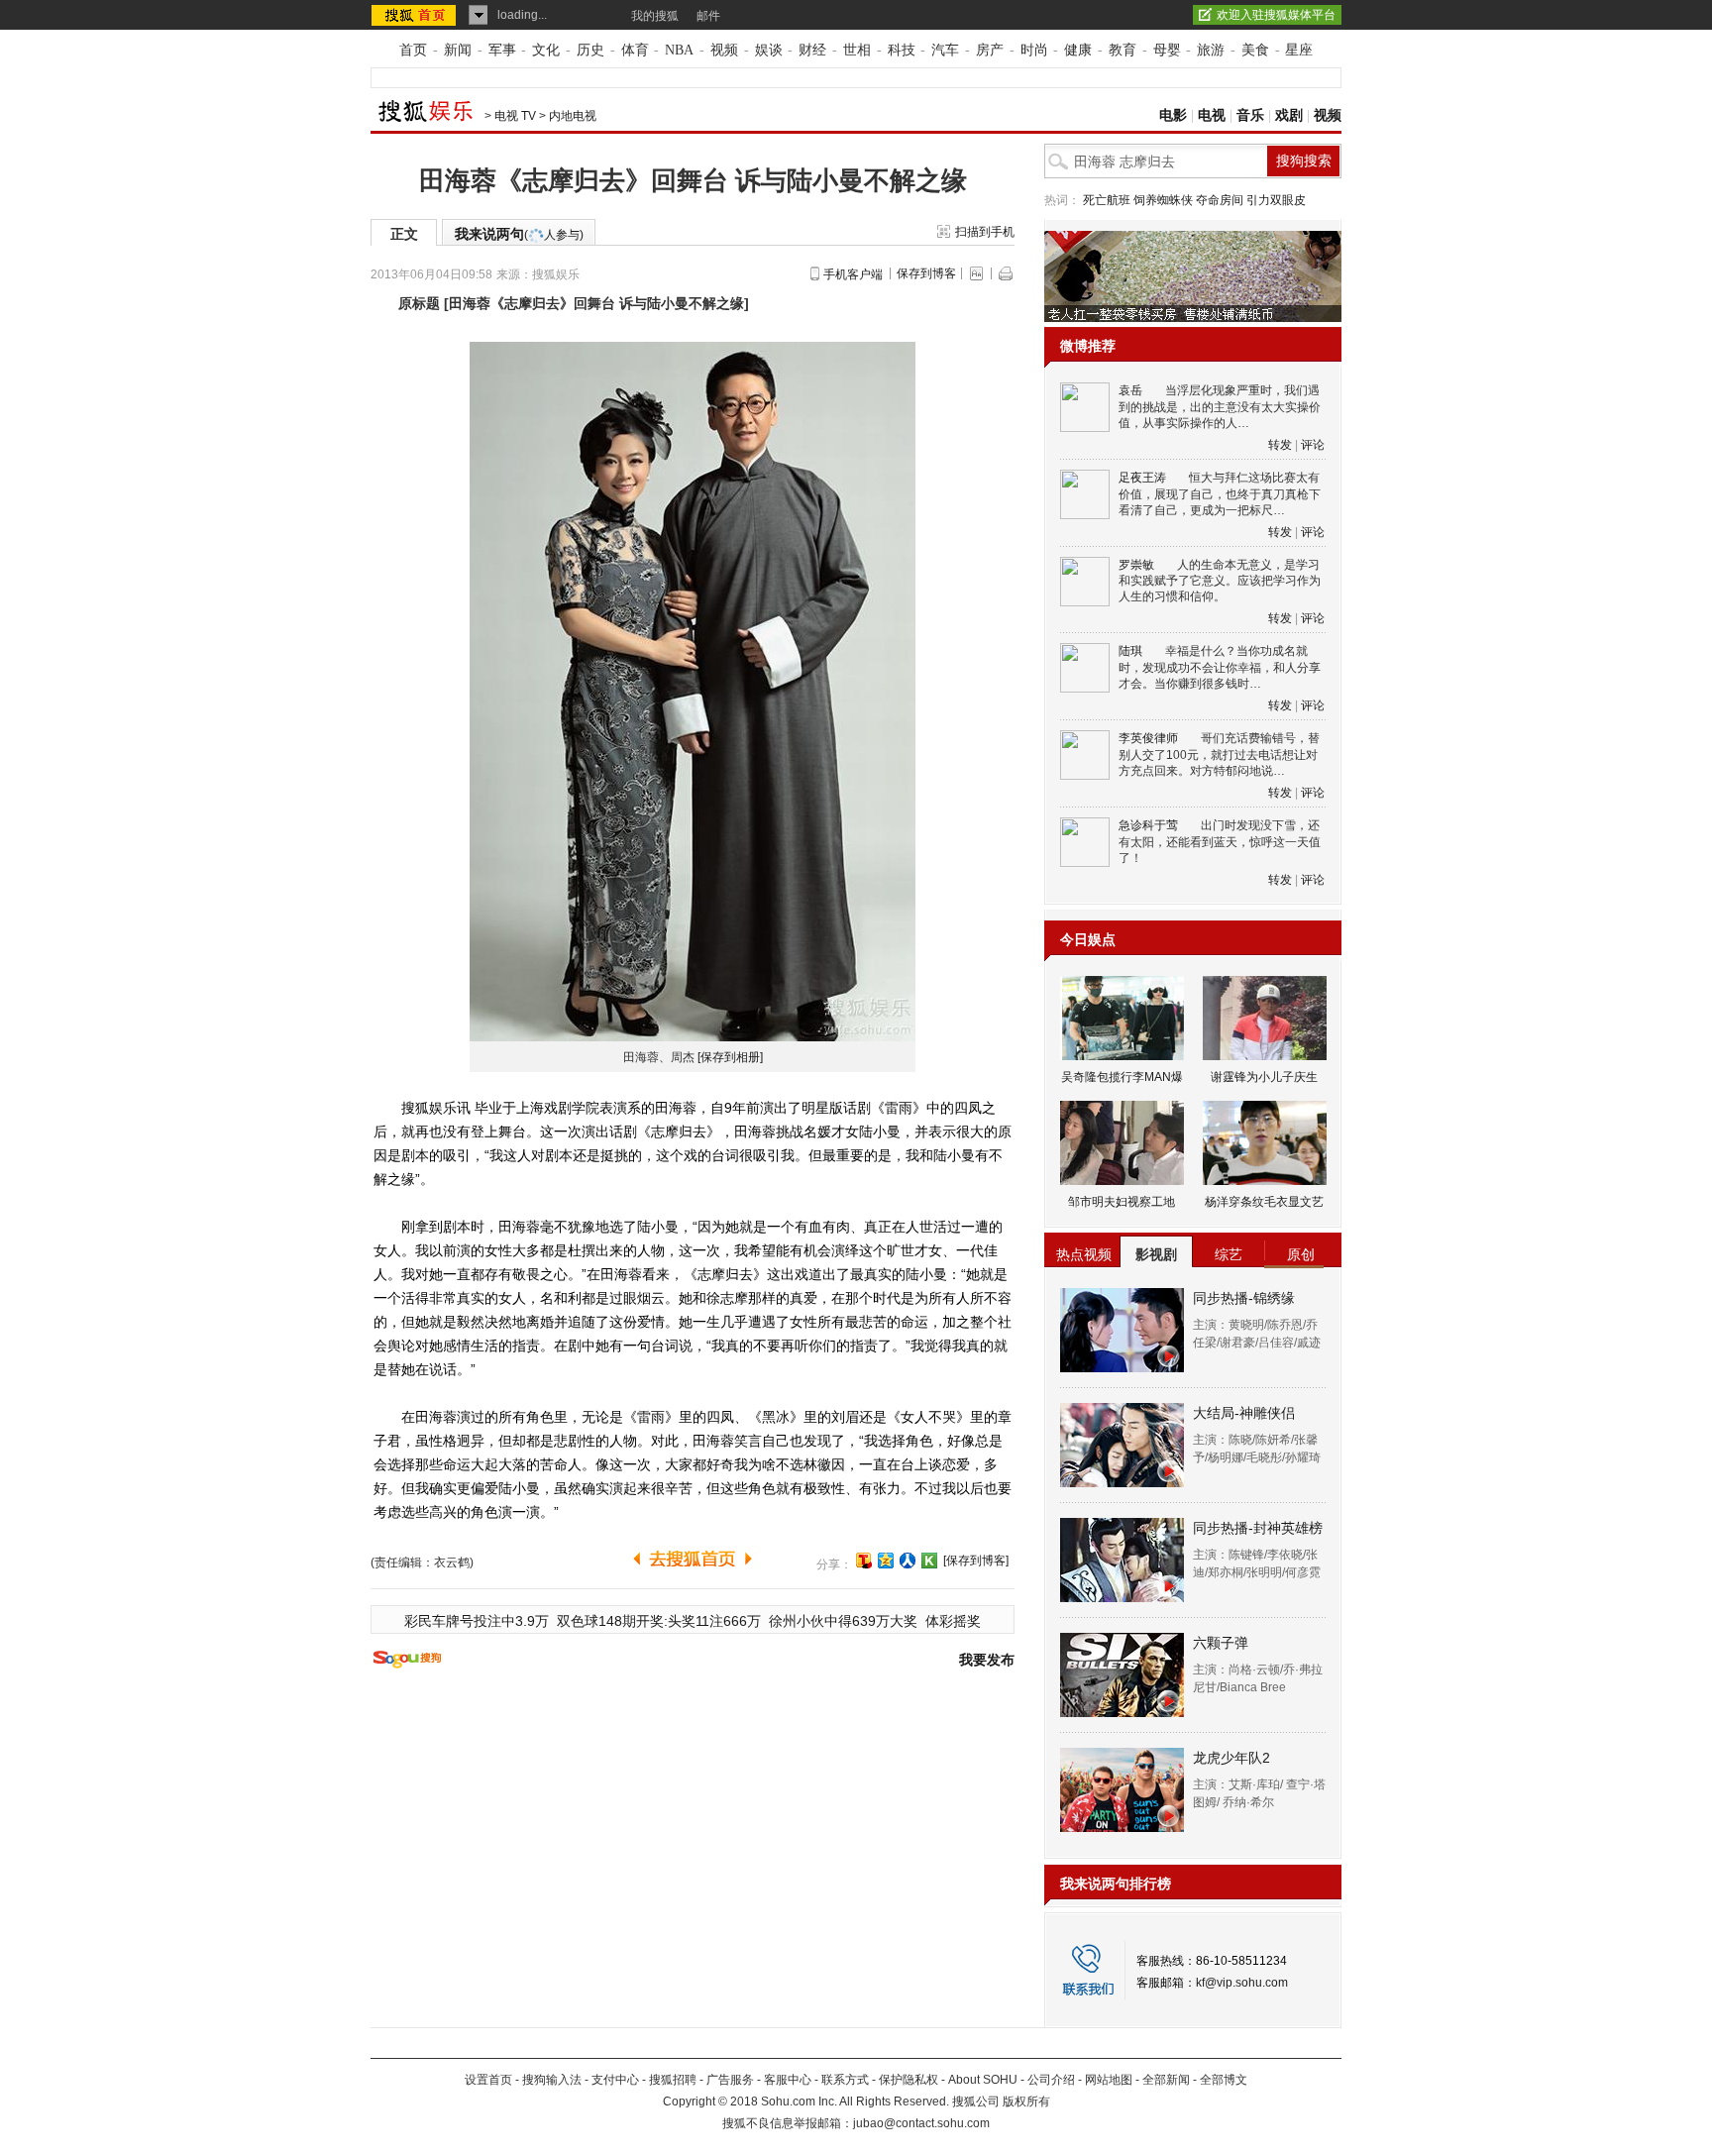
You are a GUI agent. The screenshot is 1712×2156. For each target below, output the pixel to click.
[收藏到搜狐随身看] (929, 1561)
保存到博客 (926, 273)
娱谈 (769, 50)
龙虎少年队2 (1231, 1758)
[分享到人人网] (908, 1561)
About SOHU (983, 2080)
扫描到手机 (985, 232)
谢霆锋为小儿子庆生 (1264, 1077)
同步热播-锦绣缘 (1244, 1298)
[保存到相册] (730, 1057)
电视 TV (515, 116)
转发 (1280, 445)
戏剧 (1289, 115)
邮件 (708, 16)
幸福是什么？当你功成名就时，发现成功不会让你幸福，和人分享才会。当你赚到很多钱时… (1220, 667)
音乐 (1250, 115)
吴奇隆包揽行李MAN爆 (1122, 1077)
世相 (857, 50)
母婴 (1167, 50)
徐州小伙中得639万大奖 (843, 1621)
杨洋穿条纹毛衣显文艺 (1264, 1202)
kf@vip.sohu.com (1242, 1983)
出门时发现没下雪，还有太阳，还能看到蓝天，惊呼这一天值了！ (1220, 842)
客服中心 (788, 2080)
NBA (679, 50)
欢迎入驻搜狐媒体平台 (1276, 15)
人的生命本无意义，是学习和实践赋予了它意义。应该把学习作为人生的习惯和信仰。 (1220, 581)
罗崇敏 (1136, 565)
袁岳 (1130, 390)
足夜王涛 (1142, 478)
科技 (902, 50)
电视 (1212, 115)
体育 (635, 50)
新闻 (458, 50)
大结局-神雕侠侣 (1244, 1413)
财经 (812, 50)
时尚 (1034, 50)
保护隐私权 (909, 2080)
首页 (413, 50)
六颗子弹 (1221, 1643)
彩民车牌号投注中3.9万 (477, 1621)
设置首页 (488, 2080)
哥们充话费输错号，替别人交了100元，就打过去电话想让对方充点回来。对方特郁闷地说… (1219, 755)
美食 (1255, 50)
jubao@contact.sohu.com (921, 2123)
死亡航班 (1107, 200)
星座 (1299, 50)
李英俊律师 (1148, 738)
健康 (1078, 50)
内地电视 (573, 116)
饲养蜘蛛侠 (1163, 200)
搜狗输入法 (552, 2080)
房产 (990, 50)
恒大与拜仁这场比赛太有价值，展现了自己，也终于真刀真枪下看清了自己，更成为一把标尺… (1220, 494)
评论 (1313, 445)
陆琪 (1130, 651)
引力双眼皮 (1276, 200)
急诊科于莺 (1148, 825)
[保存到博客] (976, 1561)
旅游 (1211, 50)
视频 (724, 50)
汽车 (945, 50)
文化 (546, 50)
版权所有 (1026, 2102)
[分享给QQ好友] (886, 1561)
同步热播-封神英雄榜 (1258, 1528)
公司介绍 (1051, 2080)
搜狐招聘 (673, 2080)
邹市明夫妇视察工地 (1122, 1202)
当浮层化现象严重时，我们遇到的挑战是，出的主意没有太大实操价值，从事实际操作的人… (1220, 407)
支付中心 (615, 2080)
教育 (1123, 50)
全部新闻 (1166, 2080)
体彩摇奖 (953, 1621)
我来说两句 (519, 234)
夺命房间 (1220, 200)
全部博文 (1224, 2080)
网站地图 (1109, 2080)
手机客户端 (853, 274)
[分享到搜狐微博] (864, 1561)
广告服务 (730, 2080)
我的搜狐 (655, 16)
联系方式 (845, 2080)
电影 (1173, 115)
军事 (502, 50)
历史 (590, 50)
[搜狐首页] (416, 15)
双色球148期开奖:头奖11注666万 (659, 1621)
